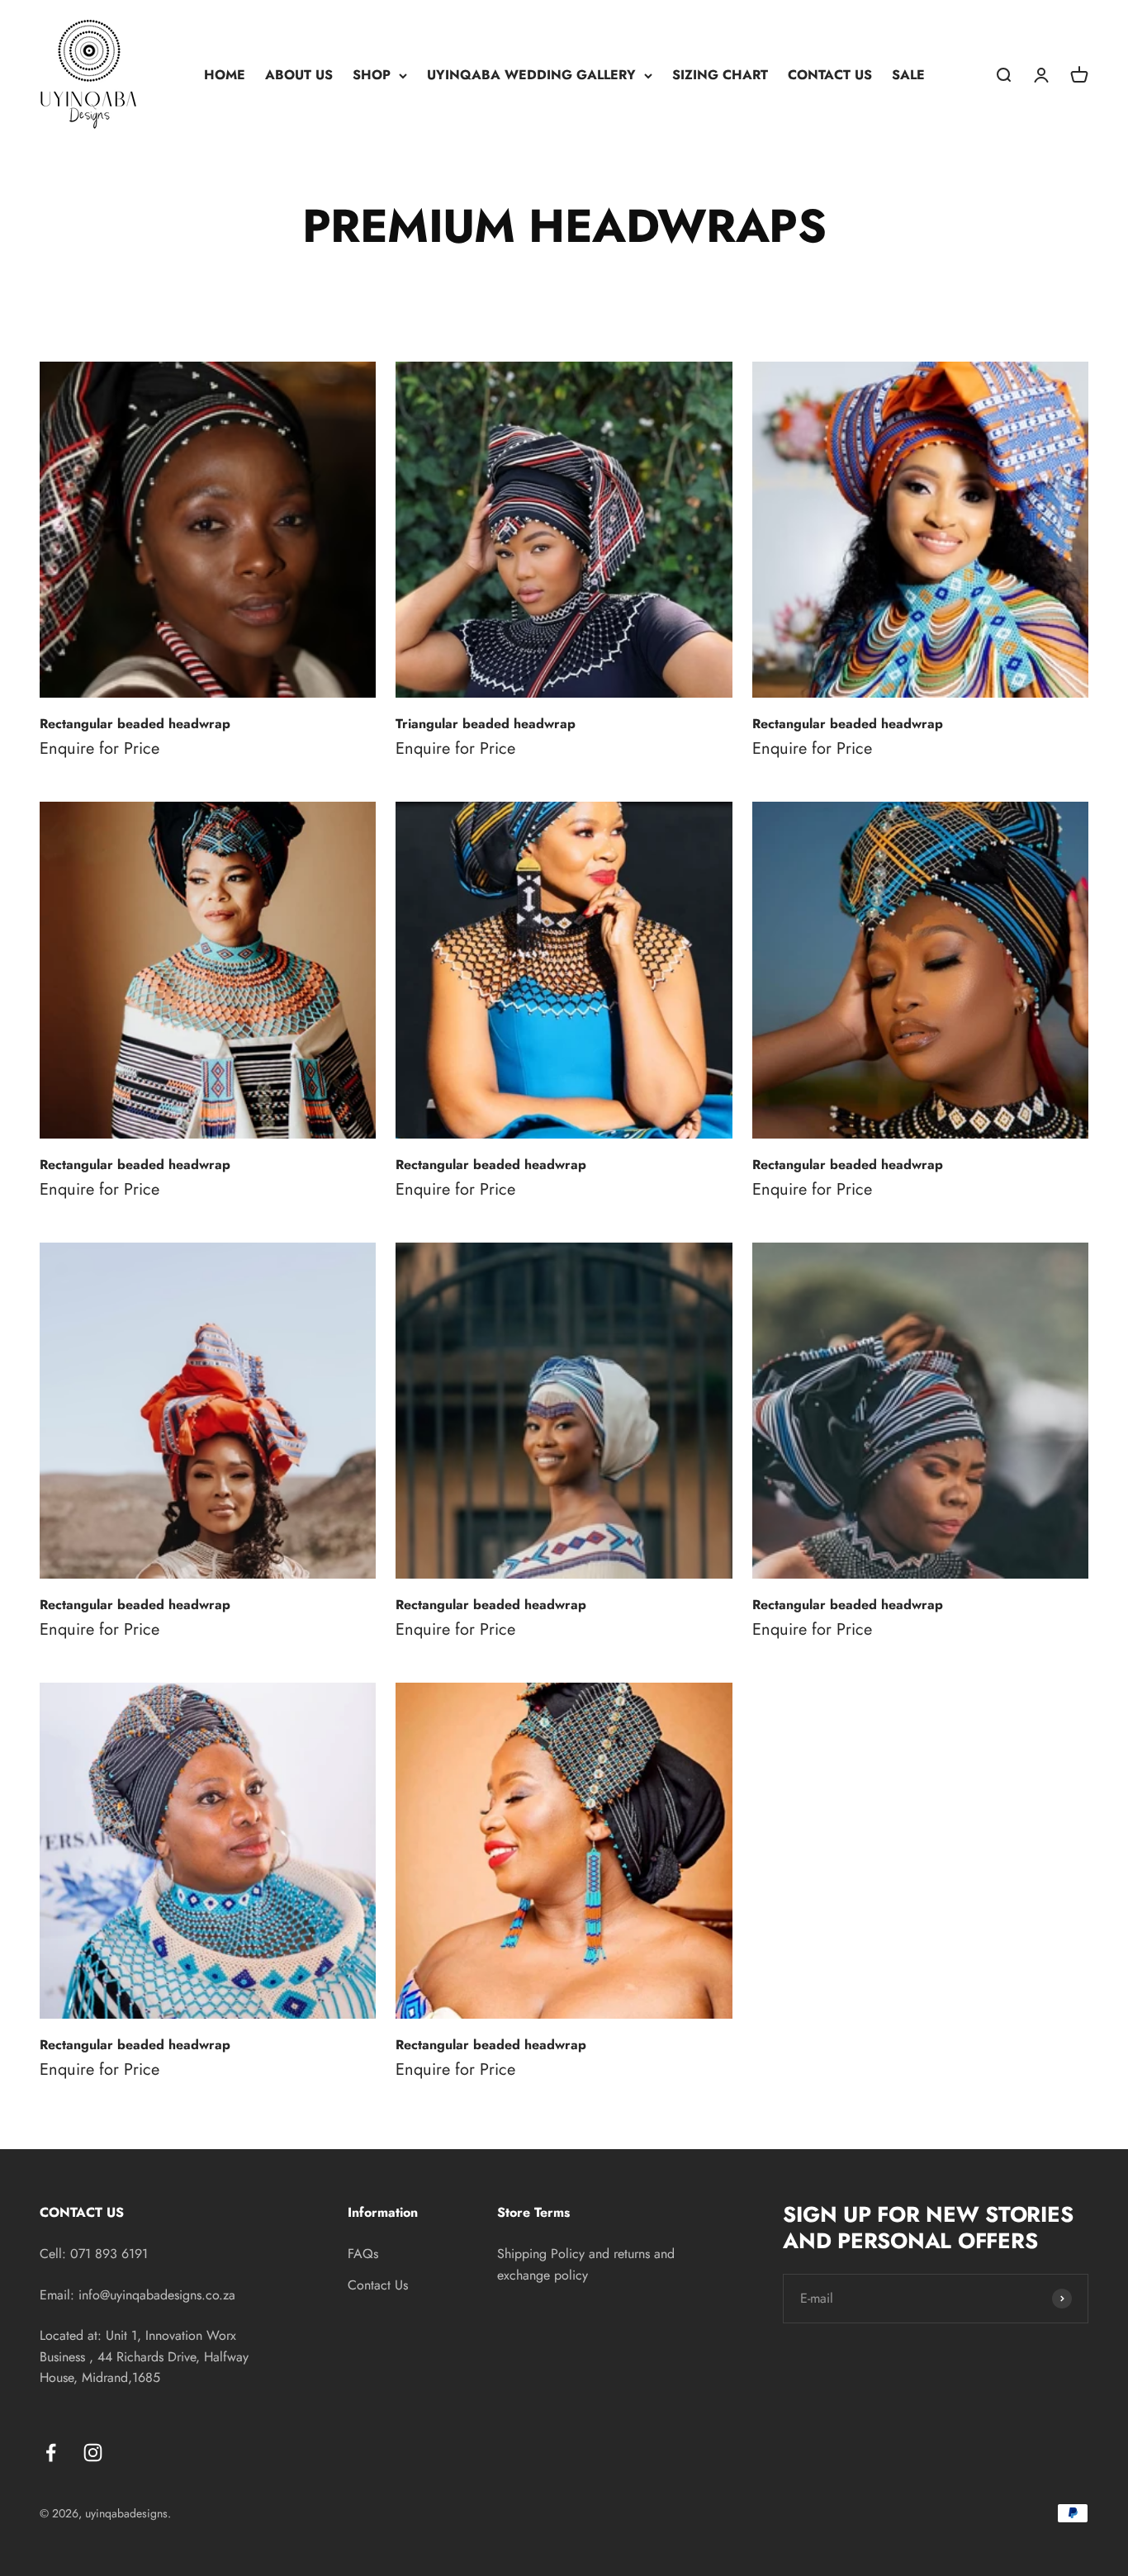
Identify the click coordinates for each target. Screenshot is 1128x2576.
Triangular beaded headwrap (486, 724)
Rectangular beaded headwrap (135, 724)
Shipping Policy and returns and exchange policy (586, 2264)
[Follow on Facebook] (51, 2453)
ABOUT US (299, 75)
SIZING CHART (720, 75)
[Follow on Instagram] (93, 2453)
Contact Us (378, 2285)
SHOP (372, 75)
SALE (908, 75)
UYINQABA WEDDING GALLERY (531, 75)
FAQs (363, 2254)
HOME (225, 75)
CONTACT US (830, 75)
